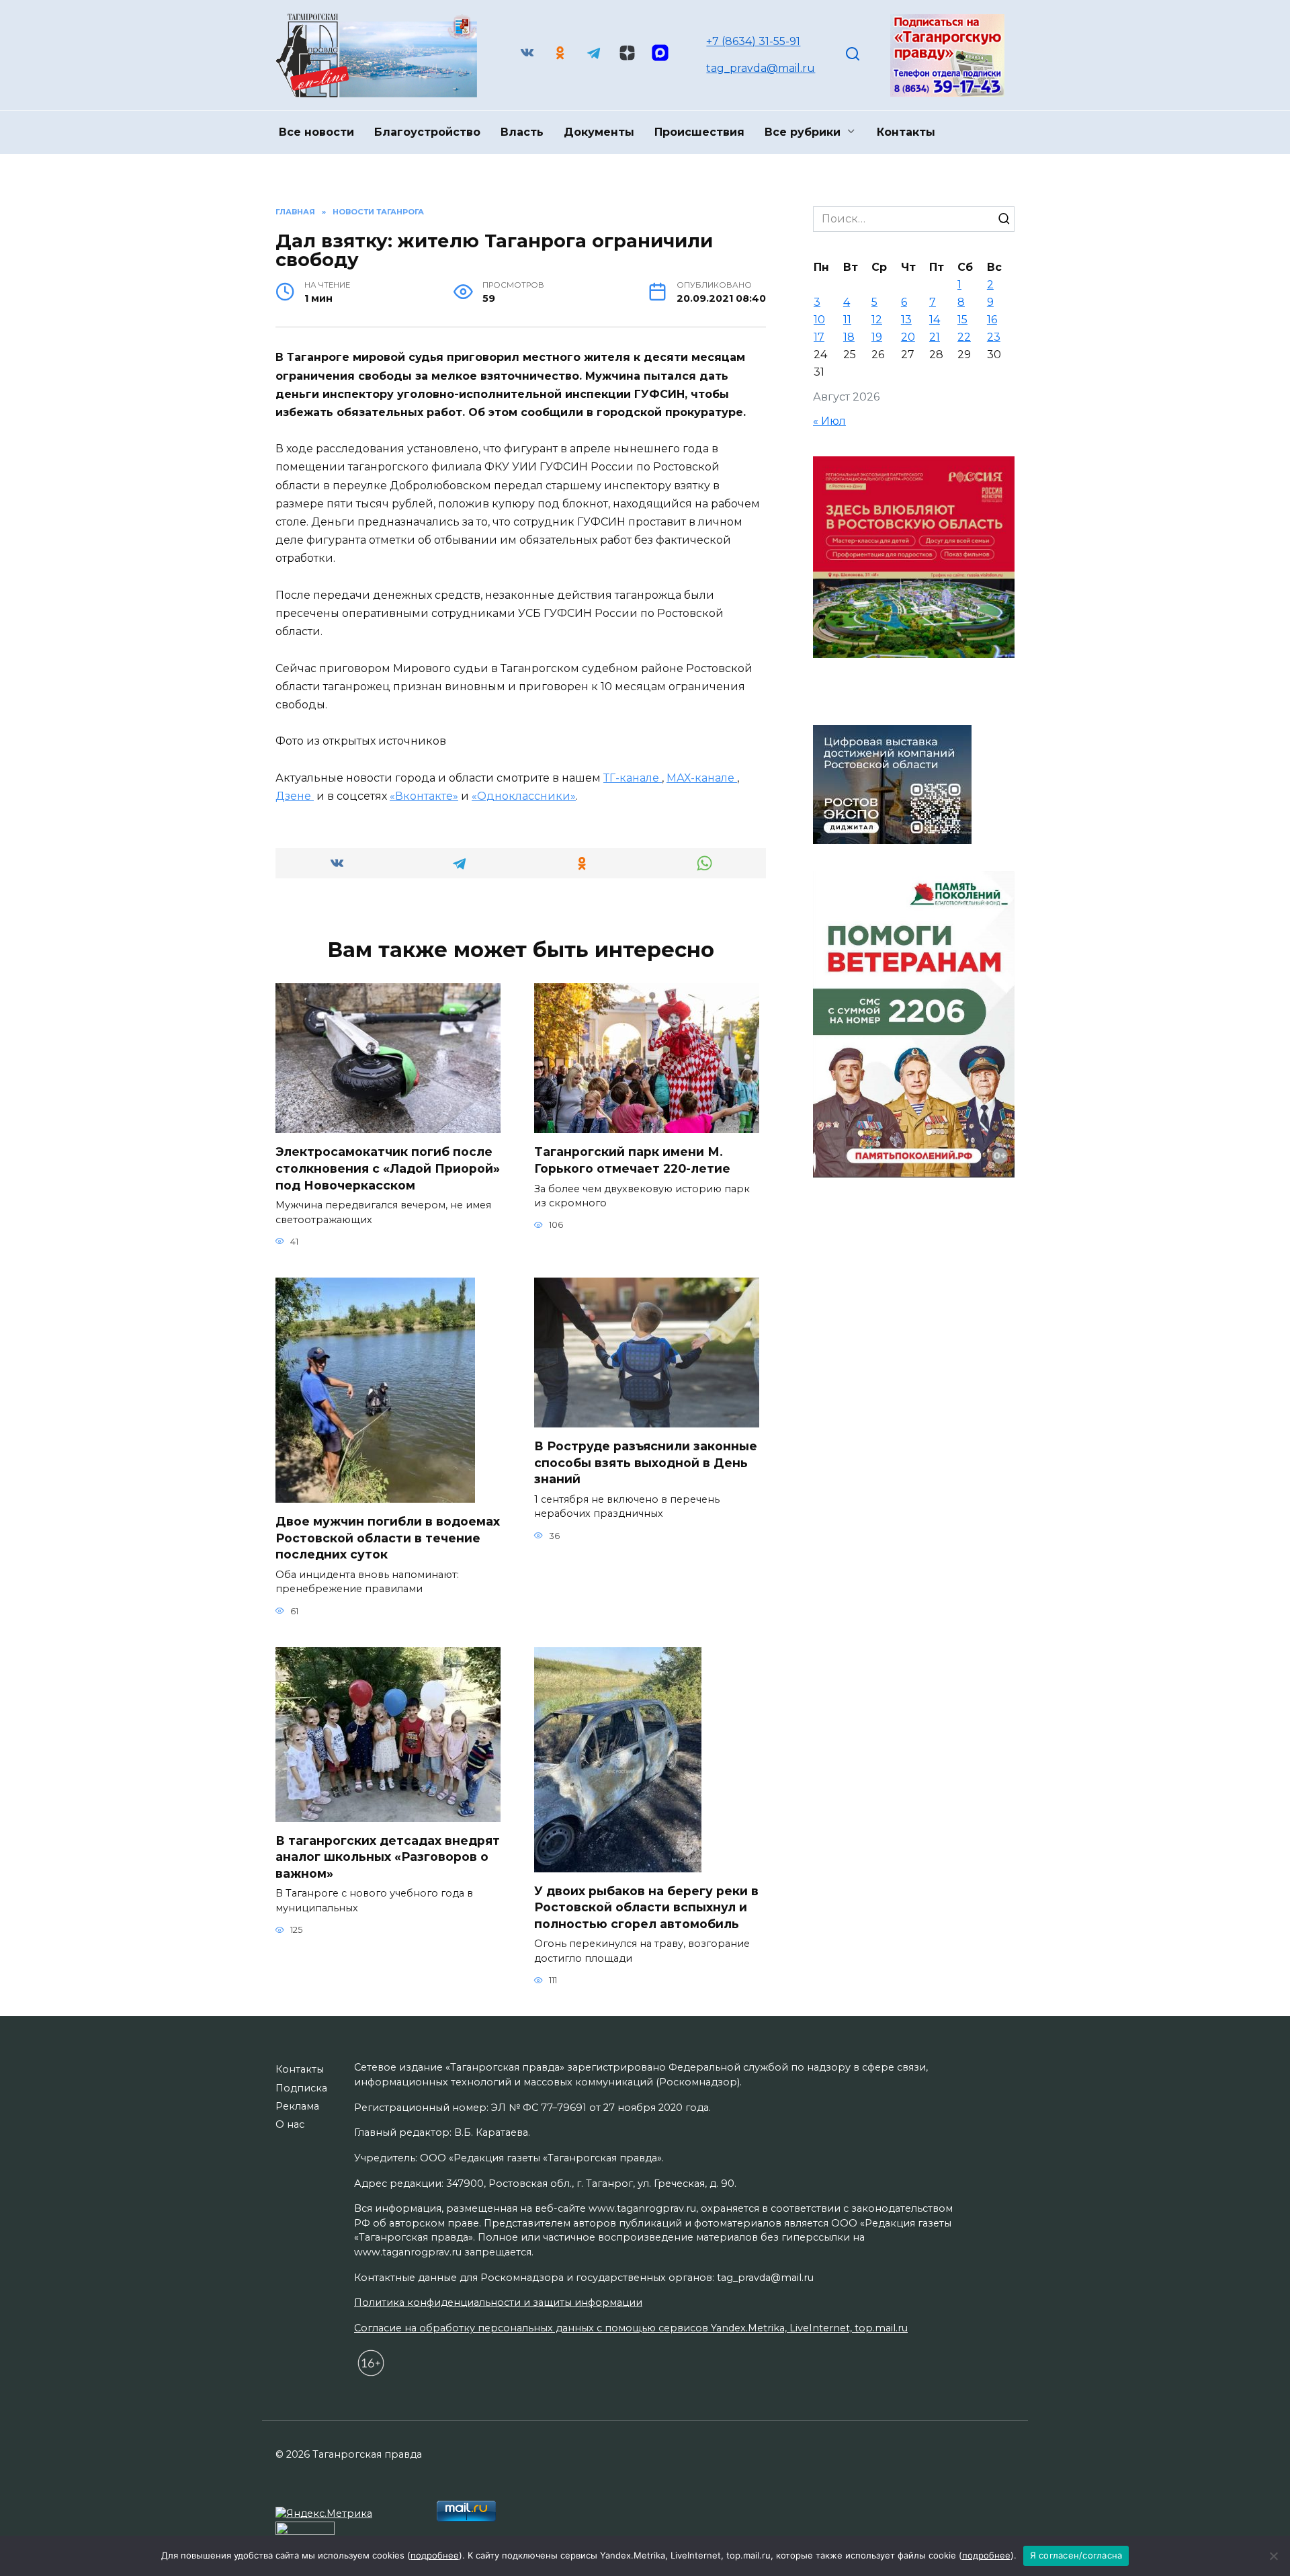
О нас (290, 2124)
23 (994, 337)
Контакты (906, 132)
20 (908, 337)
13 (906, 320)
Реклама (297, 2106)
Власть (522, 132)
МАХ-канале (702, 778)
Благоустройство (427, 132)
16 (992, 320)
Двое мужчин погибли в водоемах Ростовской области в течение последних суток (388, 1538)
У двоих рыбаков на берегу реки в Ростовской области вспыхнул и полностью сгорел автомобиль (646, 1907)
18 (849, 337)
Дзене (295, 796)
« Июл (829, 421)
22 (964, 337)
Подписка (301, 2088)
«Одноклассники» (524, 796)
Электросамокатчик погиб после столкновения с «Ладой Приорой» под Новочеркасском (388, 1168)
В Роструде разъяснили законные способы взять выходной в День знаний (646, 1462)
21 (935, 337)
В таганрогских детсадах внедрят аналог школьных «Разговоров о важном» (388, 1857)
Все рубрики (803, 132)
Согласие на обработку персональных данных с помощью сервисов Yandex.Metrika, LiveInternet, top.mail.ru (631, 2328)
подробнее (435, 2555)
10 (819, 320)
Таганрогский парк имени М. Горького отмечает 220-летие (632, 1160)
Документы (599, 132)
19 (877, 337)
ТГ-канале (633, 778)
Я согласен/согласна (1076, 2555)
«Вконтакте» (424, 796)
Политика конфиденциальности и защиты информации (498, 2302)
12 (877, 320)
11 (847, 320)
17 (819, 337)
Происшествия (699, 132)
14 (935, 320)
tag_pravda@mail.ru (761, 68)
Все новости (316, 132)
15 (962, 320)
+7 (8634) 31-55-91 (753, 41)
